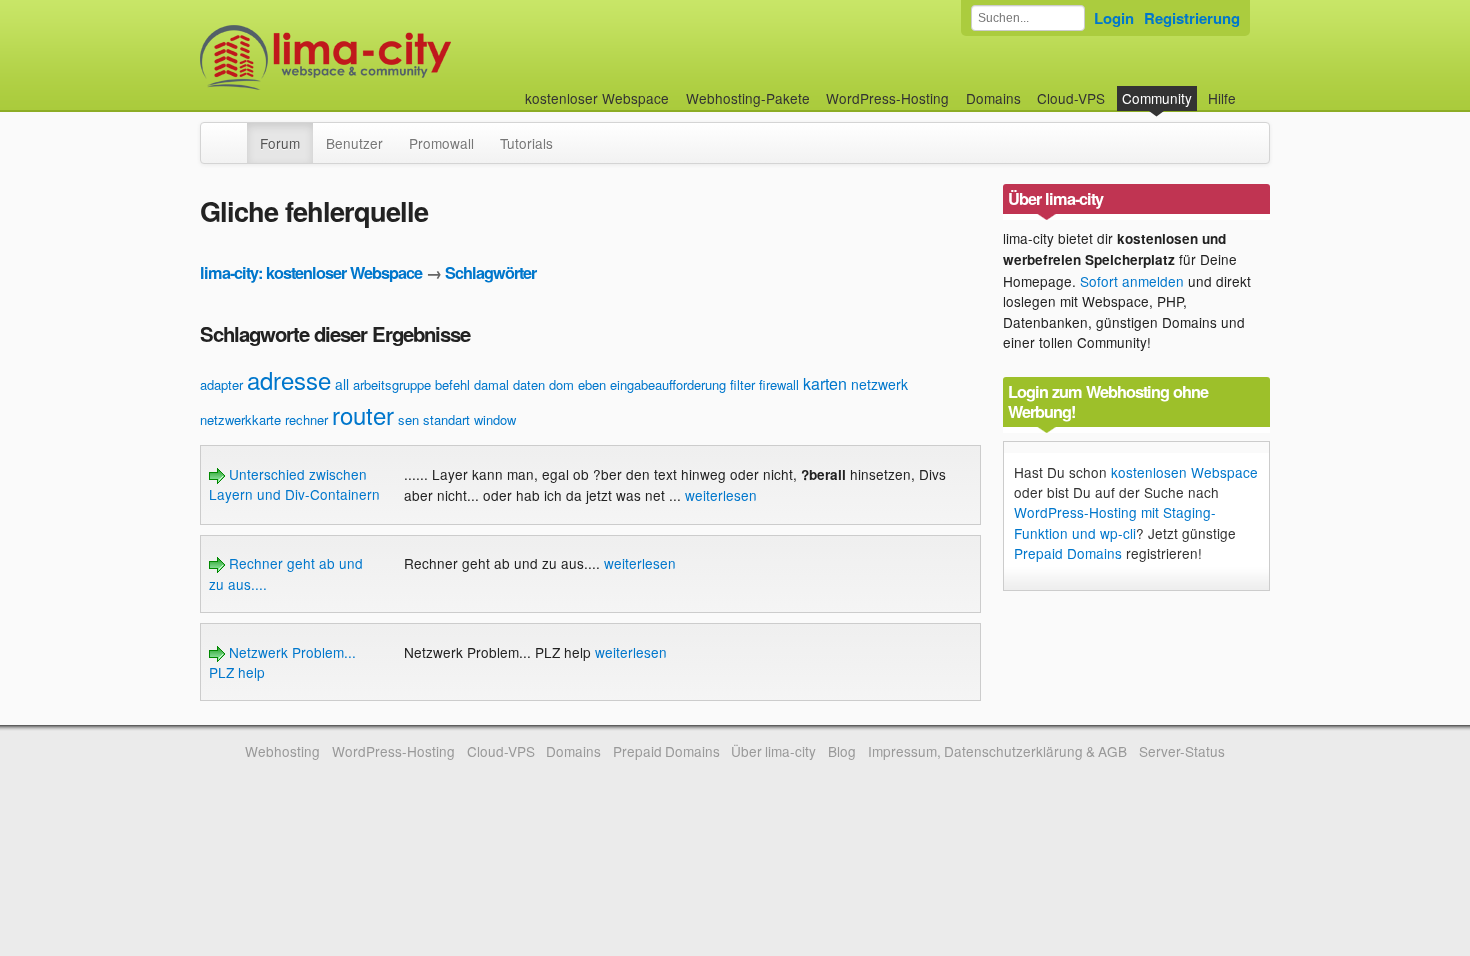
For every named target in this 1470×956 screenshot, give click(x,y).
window (495, 419)
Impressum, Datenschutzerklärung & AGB (997, 751)
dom (561, 384)
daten (529, 384)
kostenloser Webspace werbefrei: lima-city (400, 57)
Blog (842, 751)
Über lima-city (773, 751)
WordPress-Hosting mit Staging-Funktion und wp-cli (1115, 522)
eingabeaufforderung (668, 384)
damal (491, 384)
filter (742, 384)
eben (592, 384)
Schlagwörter (490, 272)
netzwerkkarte (240, 419)
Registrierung (1192, 18)
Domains (993, 98)
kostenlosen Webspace (1184, 472)
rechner (306, 419)
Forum (280, 143)
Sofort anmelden (1132, 281)
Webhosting (282, 751)
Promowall (441, 143)
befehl (452, 384)
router (363, 414)
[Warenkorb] (1252, 88)
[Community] (234, 133)
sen (408, 419)
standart (446, 419)
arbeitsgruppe (392, 384)
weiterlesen (721, 495)
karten (825, 383)
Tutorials (526, 143)
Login (1114, 18)
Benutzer (354, 143)
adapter (221, 384)
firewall (779, 384)
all (342, 384)
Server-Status (1182, 751)
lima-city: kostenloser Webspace (311, 272)
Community (1157, 98)
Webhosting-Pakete (748, 98)
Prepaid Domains (1068, 553)
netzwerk (879, 384)
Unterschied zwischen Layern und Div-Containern (294, 484)
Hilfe (1222, 98)
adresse (289, 379)
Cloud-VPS (1071, 98)
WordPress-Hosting (887, 98)
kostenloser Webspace (597, 98)
